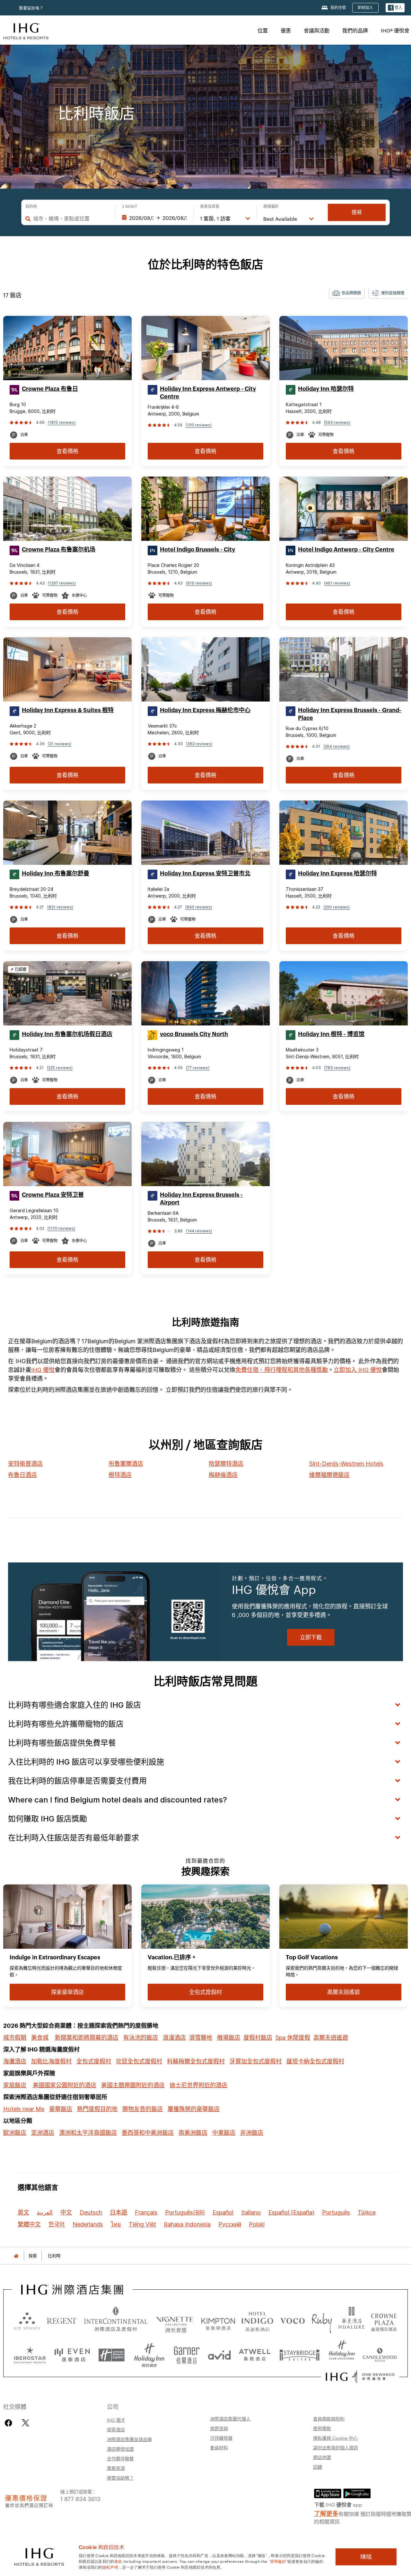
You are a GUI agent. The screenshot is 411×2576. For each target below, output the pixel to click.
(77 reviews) (198, 1068)
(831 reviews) (60, 907)
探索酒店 (116, 2429)
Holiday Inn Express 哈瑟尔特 (337, 873)
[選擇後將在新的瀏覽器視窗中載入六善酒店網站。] (27, 2320)
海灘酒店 (15, 2061)
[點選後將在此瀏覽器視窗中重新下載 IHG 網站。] (72, 2290)
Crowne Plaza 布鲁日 (50, 389)
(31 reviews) (60, 744)
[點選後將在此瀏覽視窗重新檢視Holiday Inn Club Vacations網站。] (342, 2353)
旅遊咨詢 (219, 2428)
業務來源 (116, 2468)
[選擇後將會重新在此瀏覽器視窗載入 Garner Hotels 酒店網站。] (187, 2353)
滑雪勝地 (201, 2038)
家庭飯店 (15, 2085)
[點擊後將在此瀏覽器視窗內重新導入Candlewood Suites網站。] (380, 2353)
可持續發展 (221, 2438)
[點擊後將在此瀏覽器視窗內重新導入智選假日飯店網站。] (112, 2353)
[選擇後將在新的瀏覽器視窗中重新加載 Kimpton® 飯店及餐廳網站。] (218, 2320)
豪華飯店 (61, 2109)
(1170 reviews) (61, 1228)
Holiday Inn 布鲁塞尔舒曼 (56, 873)
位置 (263, 30)
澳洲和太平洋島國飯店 (88, 2133)
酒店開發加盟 (120, 2449)
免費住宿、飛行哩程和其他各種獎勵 (282, 1370)
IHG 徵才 (116, 2420)
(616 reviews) (199, 583)
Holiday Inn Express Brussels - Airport (201, 1199)
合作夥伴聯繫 (120, 2458)
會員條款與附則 (329, 2419)
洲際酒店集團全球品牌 (129, 2439)
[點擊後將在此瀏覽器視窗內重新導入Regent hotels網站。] (62, 2320)
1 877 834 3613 (80, 2498)
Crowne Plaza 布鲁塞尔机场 (59, 550)
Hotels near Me (24, 2109)
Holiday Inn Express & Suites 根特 (68, 710)
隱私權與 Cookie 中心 (335, 2438)
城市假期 (15, 2038)
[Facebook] (10, 2423)
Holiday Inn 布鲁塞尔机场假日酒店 (67, 1034)
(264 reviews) (337, 746)
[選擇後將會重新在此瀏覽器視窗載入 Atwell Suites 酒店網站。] (255, 2353)
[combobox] (71, 219)
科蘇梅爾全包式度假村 (196, 2061)
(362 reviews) (199, 744)
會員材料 (219, 2447)
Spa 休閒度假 (293, 2038)
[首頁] (16, 2256)
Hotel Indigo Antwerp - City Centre (346, 550)
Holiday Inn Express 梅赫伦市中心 (205, 710)
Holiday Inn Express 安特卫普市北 (205, 873)
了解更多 (326, 2513)
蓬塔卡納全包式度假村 (315, 2061)
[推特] (26, 2423)
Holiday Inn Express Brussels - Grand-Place (350, 714)
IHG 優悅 (43, 1370)
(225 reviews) (60, 1068)
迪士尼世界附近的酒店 (198, 2085)
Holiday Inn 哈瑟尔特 (326, 389)
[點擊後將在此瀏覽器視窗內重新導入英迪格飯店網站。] (258, 2320)
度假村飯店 (258, 2038)
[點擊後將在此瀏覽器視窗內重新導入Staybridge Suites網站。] (300, 2353)
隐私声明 (110, 2567)
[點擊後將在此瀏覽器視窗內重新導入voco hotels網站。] (293, 2320)
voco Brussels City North (194, 1034)
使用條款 (322, 2428)
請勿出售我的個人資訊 (336, 2447)
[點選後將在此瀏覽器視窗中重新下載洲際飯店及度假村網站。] (116, 2320)
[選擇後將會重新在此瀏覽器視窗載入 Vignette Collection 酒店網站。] (175, 2319)
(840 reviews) (199, 907)
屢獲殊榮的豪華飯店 (194, 2109)
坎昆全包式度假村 (139, 2061)
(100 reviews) (199, 425)
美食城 (40, 2038)
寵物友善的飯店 (143, 2109)
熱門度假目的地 (97, 2109)
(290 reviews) (337, 907)
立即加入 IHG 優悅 (358, 1370)
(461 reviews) (337, 583)
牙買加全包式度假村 (256, 2061)
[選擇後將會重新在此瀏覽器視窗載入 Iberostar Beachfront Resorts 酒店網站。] (30, 2353)
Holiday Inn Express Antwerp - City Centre (208, 393)
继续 (366, 2557)
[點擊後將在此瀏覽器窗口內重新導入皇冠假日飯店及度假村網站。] (384, 2320)
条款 (118, 2561)
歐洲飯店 (15, 2133)
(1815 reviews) (62, 422)
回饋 (318, 2467)
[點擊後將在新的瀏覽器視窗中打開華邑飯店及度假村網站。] (352, 2320)
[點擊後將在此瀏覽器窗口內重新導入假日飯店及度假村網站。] (149, 2353)
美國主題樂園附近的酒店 (133, 2085)
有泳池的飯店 (141, 2038)
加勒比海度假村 (51, 2061)
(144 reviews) (199, 1231)
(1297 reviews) (62, 583)
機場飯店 (229, 2038)
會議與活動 (317, 30)
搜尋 (357, 212)
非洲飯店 (252, 2133)
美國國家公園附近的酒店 (65, 2085)
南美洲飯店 (193, 2133)
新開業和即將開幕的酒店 (87, 2038)
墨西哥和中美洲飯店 (148, 2133)
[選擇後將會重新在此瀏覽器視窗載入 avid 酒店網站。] (219, 2353)
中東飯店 (224, 2133)
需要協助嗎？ (31, 8)
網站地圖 (322, 2457)
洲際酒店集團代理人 (230, 2419)
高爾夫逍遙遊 (331, 2038)
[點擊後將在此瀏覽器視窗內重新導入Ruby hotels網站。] (322, 2320)
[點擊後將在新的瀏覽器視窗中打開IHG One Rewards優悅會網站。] (360, 2377)
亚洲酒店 (43, 2133)
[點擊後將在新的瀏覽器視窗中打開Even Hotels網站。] (72, 2353)
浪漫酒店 (174, 2038)
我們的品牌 (355, 30)
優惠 (286, 30)
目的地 (31, 207)
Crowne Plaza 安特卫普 (53, 1195)
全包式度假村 (94, 2061)
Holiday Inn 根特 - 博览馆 (331, 1034)
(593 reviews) (337, 422)
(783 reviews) (337, 1068)
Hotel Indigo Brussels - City (197, 550)
